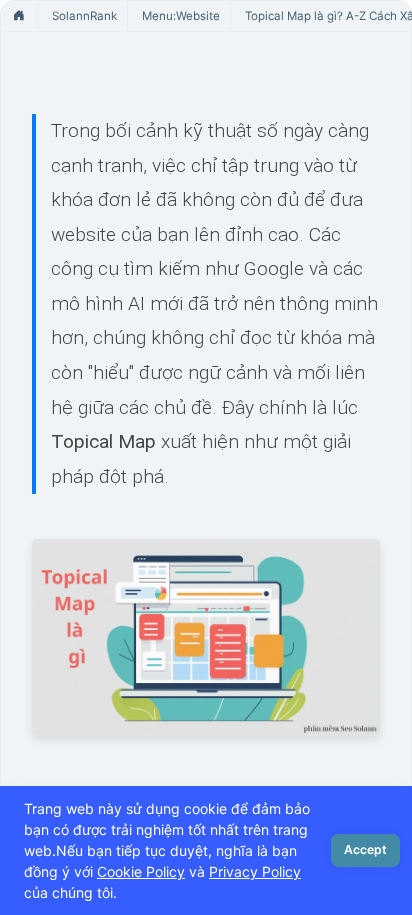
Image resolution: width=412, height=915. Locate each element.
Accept (365, 849)
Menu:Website (181, 16)
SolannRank (84, 16)
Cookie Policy (141, 871)
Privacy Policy (255, 871)
